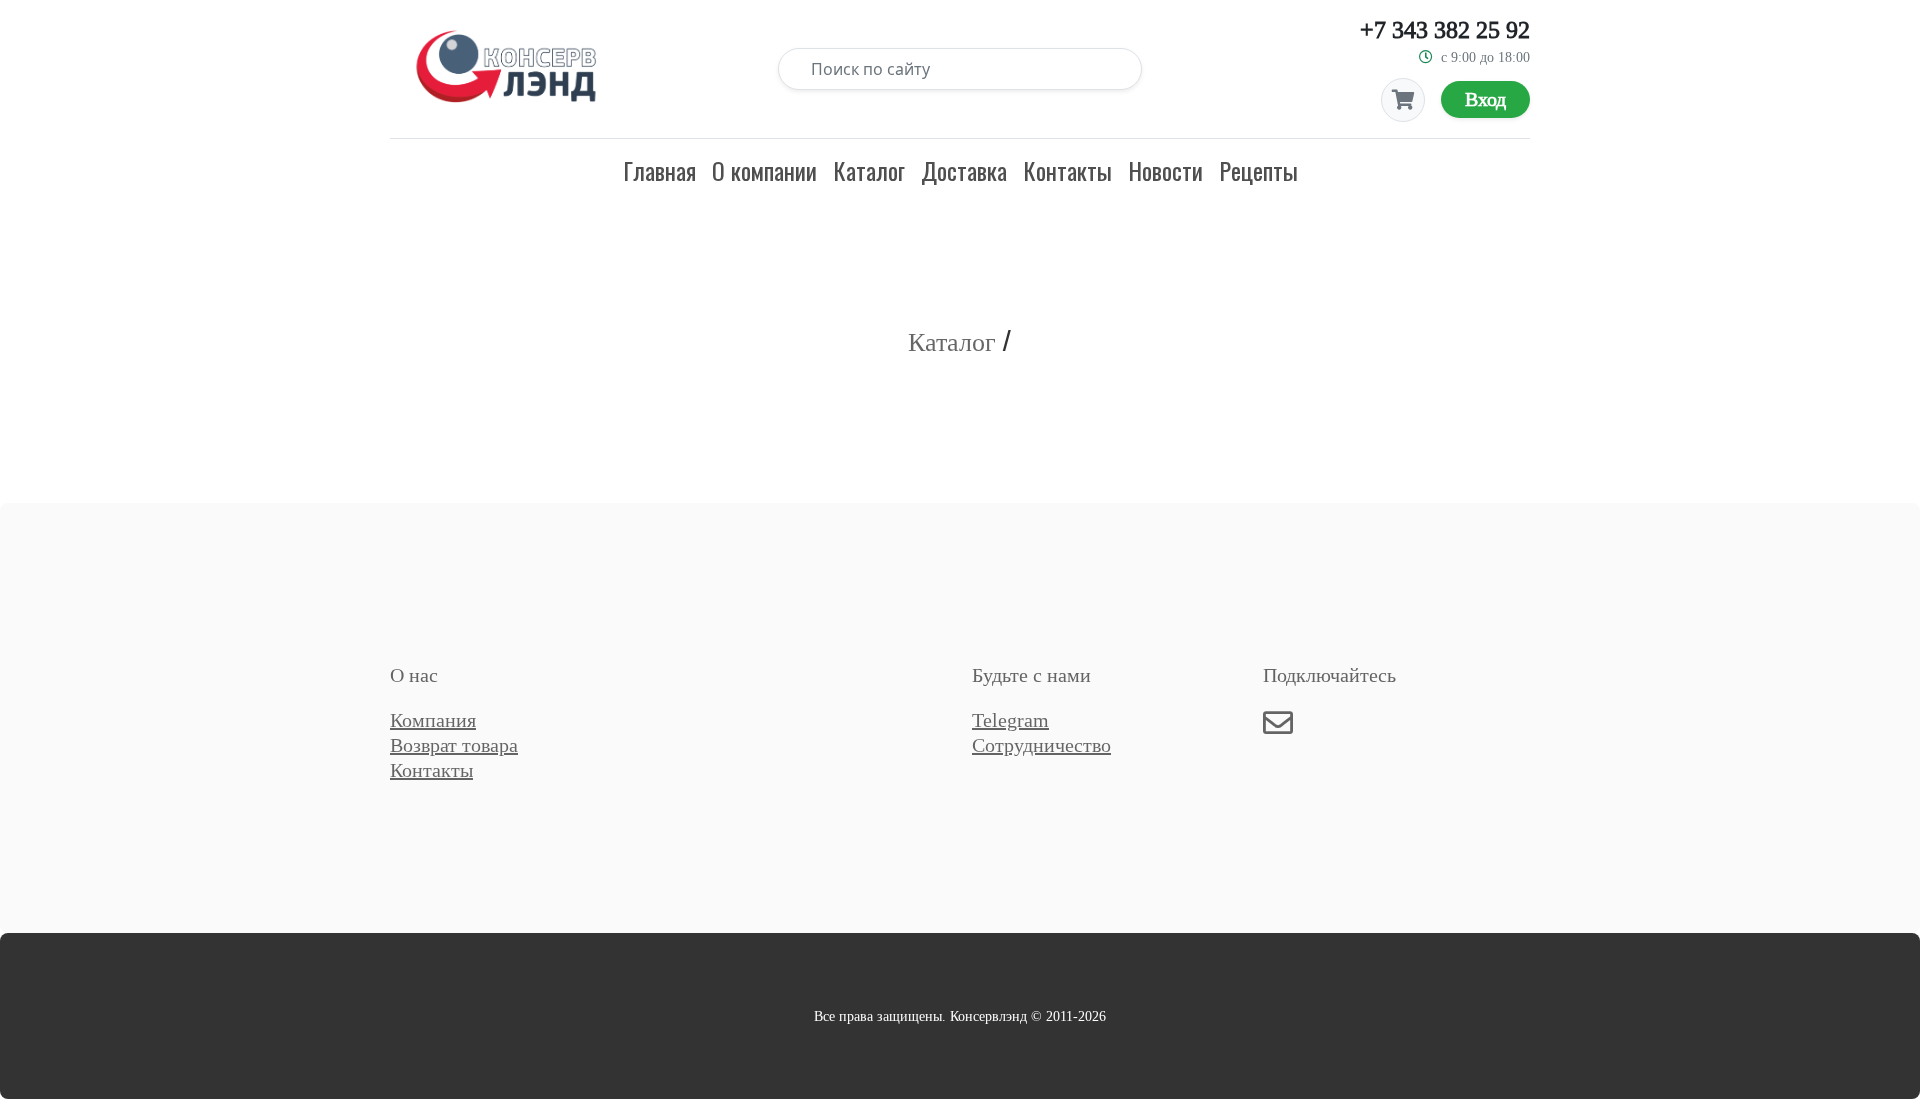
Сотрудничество (1041, 745)
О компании (764, 170)
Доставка (964, 170)
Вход (1485, 99)
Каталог (869, 170)
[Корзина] (1403, 100)
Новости (1165, 170)
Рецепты (1258, 170)
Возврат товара (454, 745)
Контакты (1067, 170)
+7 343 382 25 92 (1445, 30)
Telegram (1010, 720)
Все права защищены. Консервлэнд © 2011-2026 (960, 1016)
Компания (433, 720)
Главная (659, 170)
